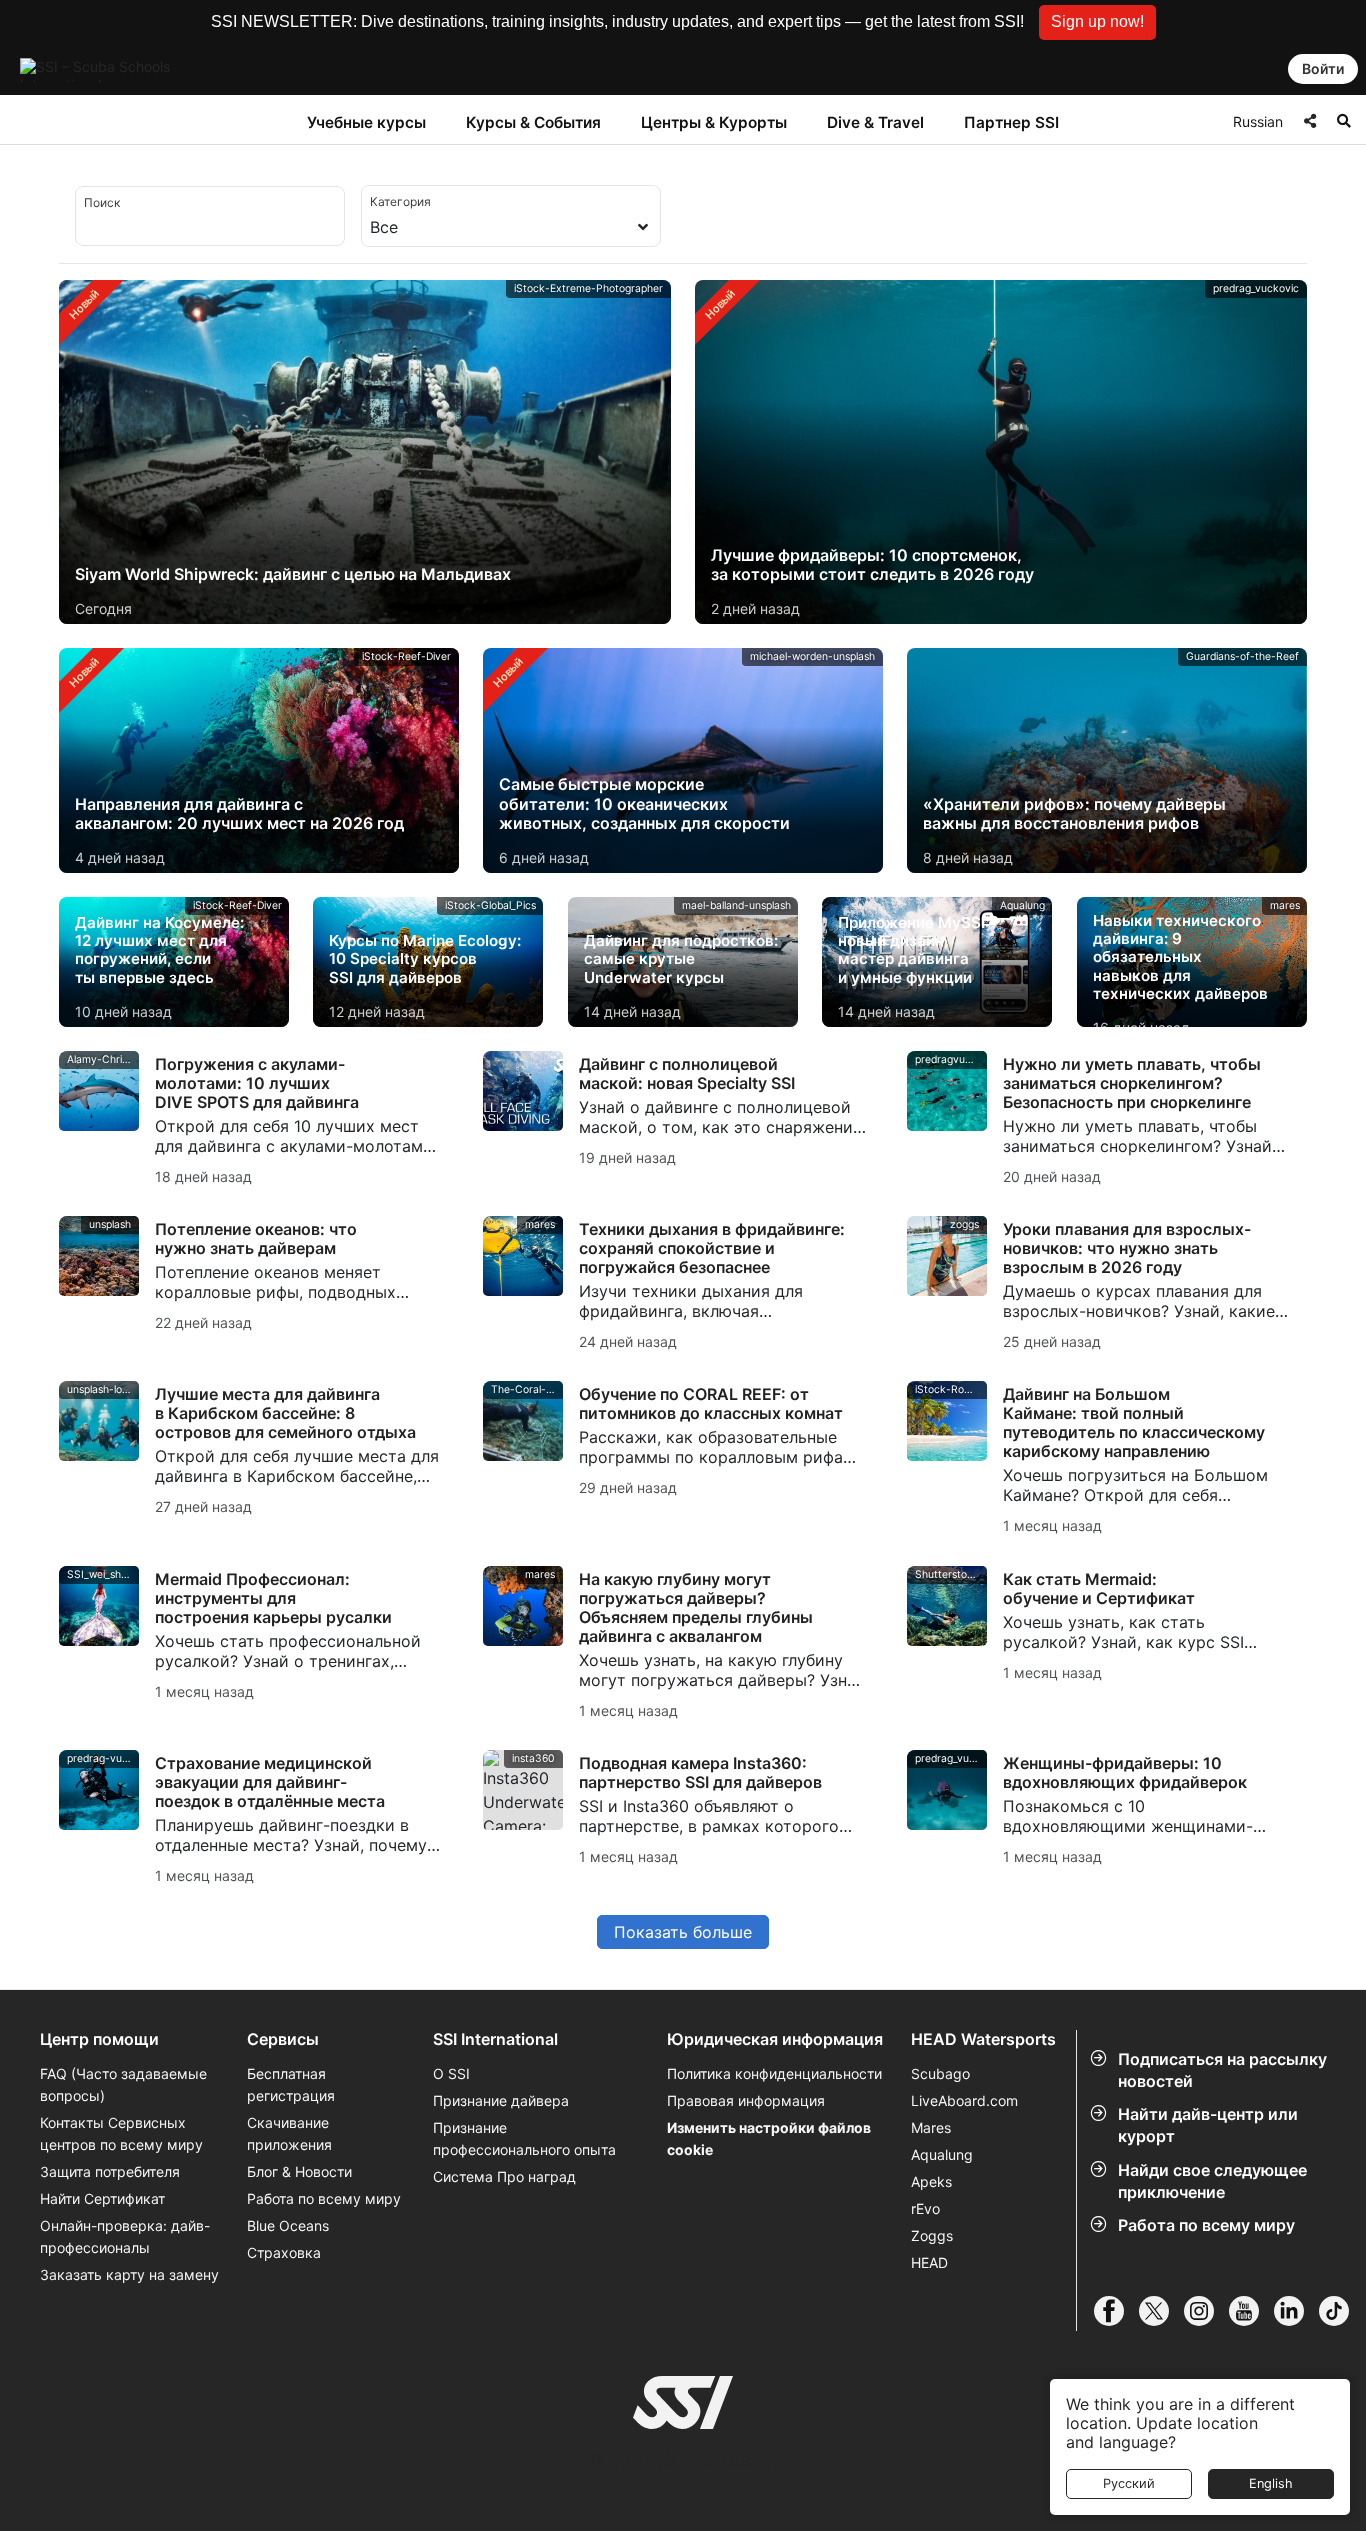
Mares (931, 2127)
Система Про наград (504, 2176)
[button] (1097, 22)
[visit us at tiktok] (1341, 2311)
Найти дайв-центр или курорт (1208, 2125)
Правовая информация (746, 2100)
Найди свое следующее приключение (1212, 2181)
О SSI (451, 2073)
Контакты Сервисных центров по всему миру (121, 2133)
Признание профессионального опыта (524, 2138)
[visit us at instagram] (1206, 2311)
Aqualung (942, 2154)
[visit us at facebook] (1116, 2311)
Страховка (284, 2252)
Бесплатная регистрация (291, 2084)
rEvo (925, 2208)
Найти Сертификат (102, 2198)
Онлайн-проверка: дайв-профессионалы (125, 2236)
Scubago (940, 2073)
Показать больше (683, 1932)
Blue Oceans (288, 2225)
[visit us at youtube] (1251, 2311)
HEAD (929, 2262)
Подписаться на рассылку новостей (1222, 2070)
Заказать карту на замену (129, 2274)
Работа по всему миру (1206, 2225)
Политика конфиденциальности (774, 2073)
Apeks (931, 2181)
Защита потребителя (110, 2171)
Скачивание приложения (289, 2133)
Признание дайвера (501, 2100)
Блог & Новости (299, 2171)
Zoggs (932, 2235)
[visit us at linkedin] (1296, 2311)
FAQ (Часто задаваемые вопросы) (123, 2084)
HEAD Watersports (983, 2039)
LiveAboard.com (964, 2100)
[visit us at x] (1161, 2311)
